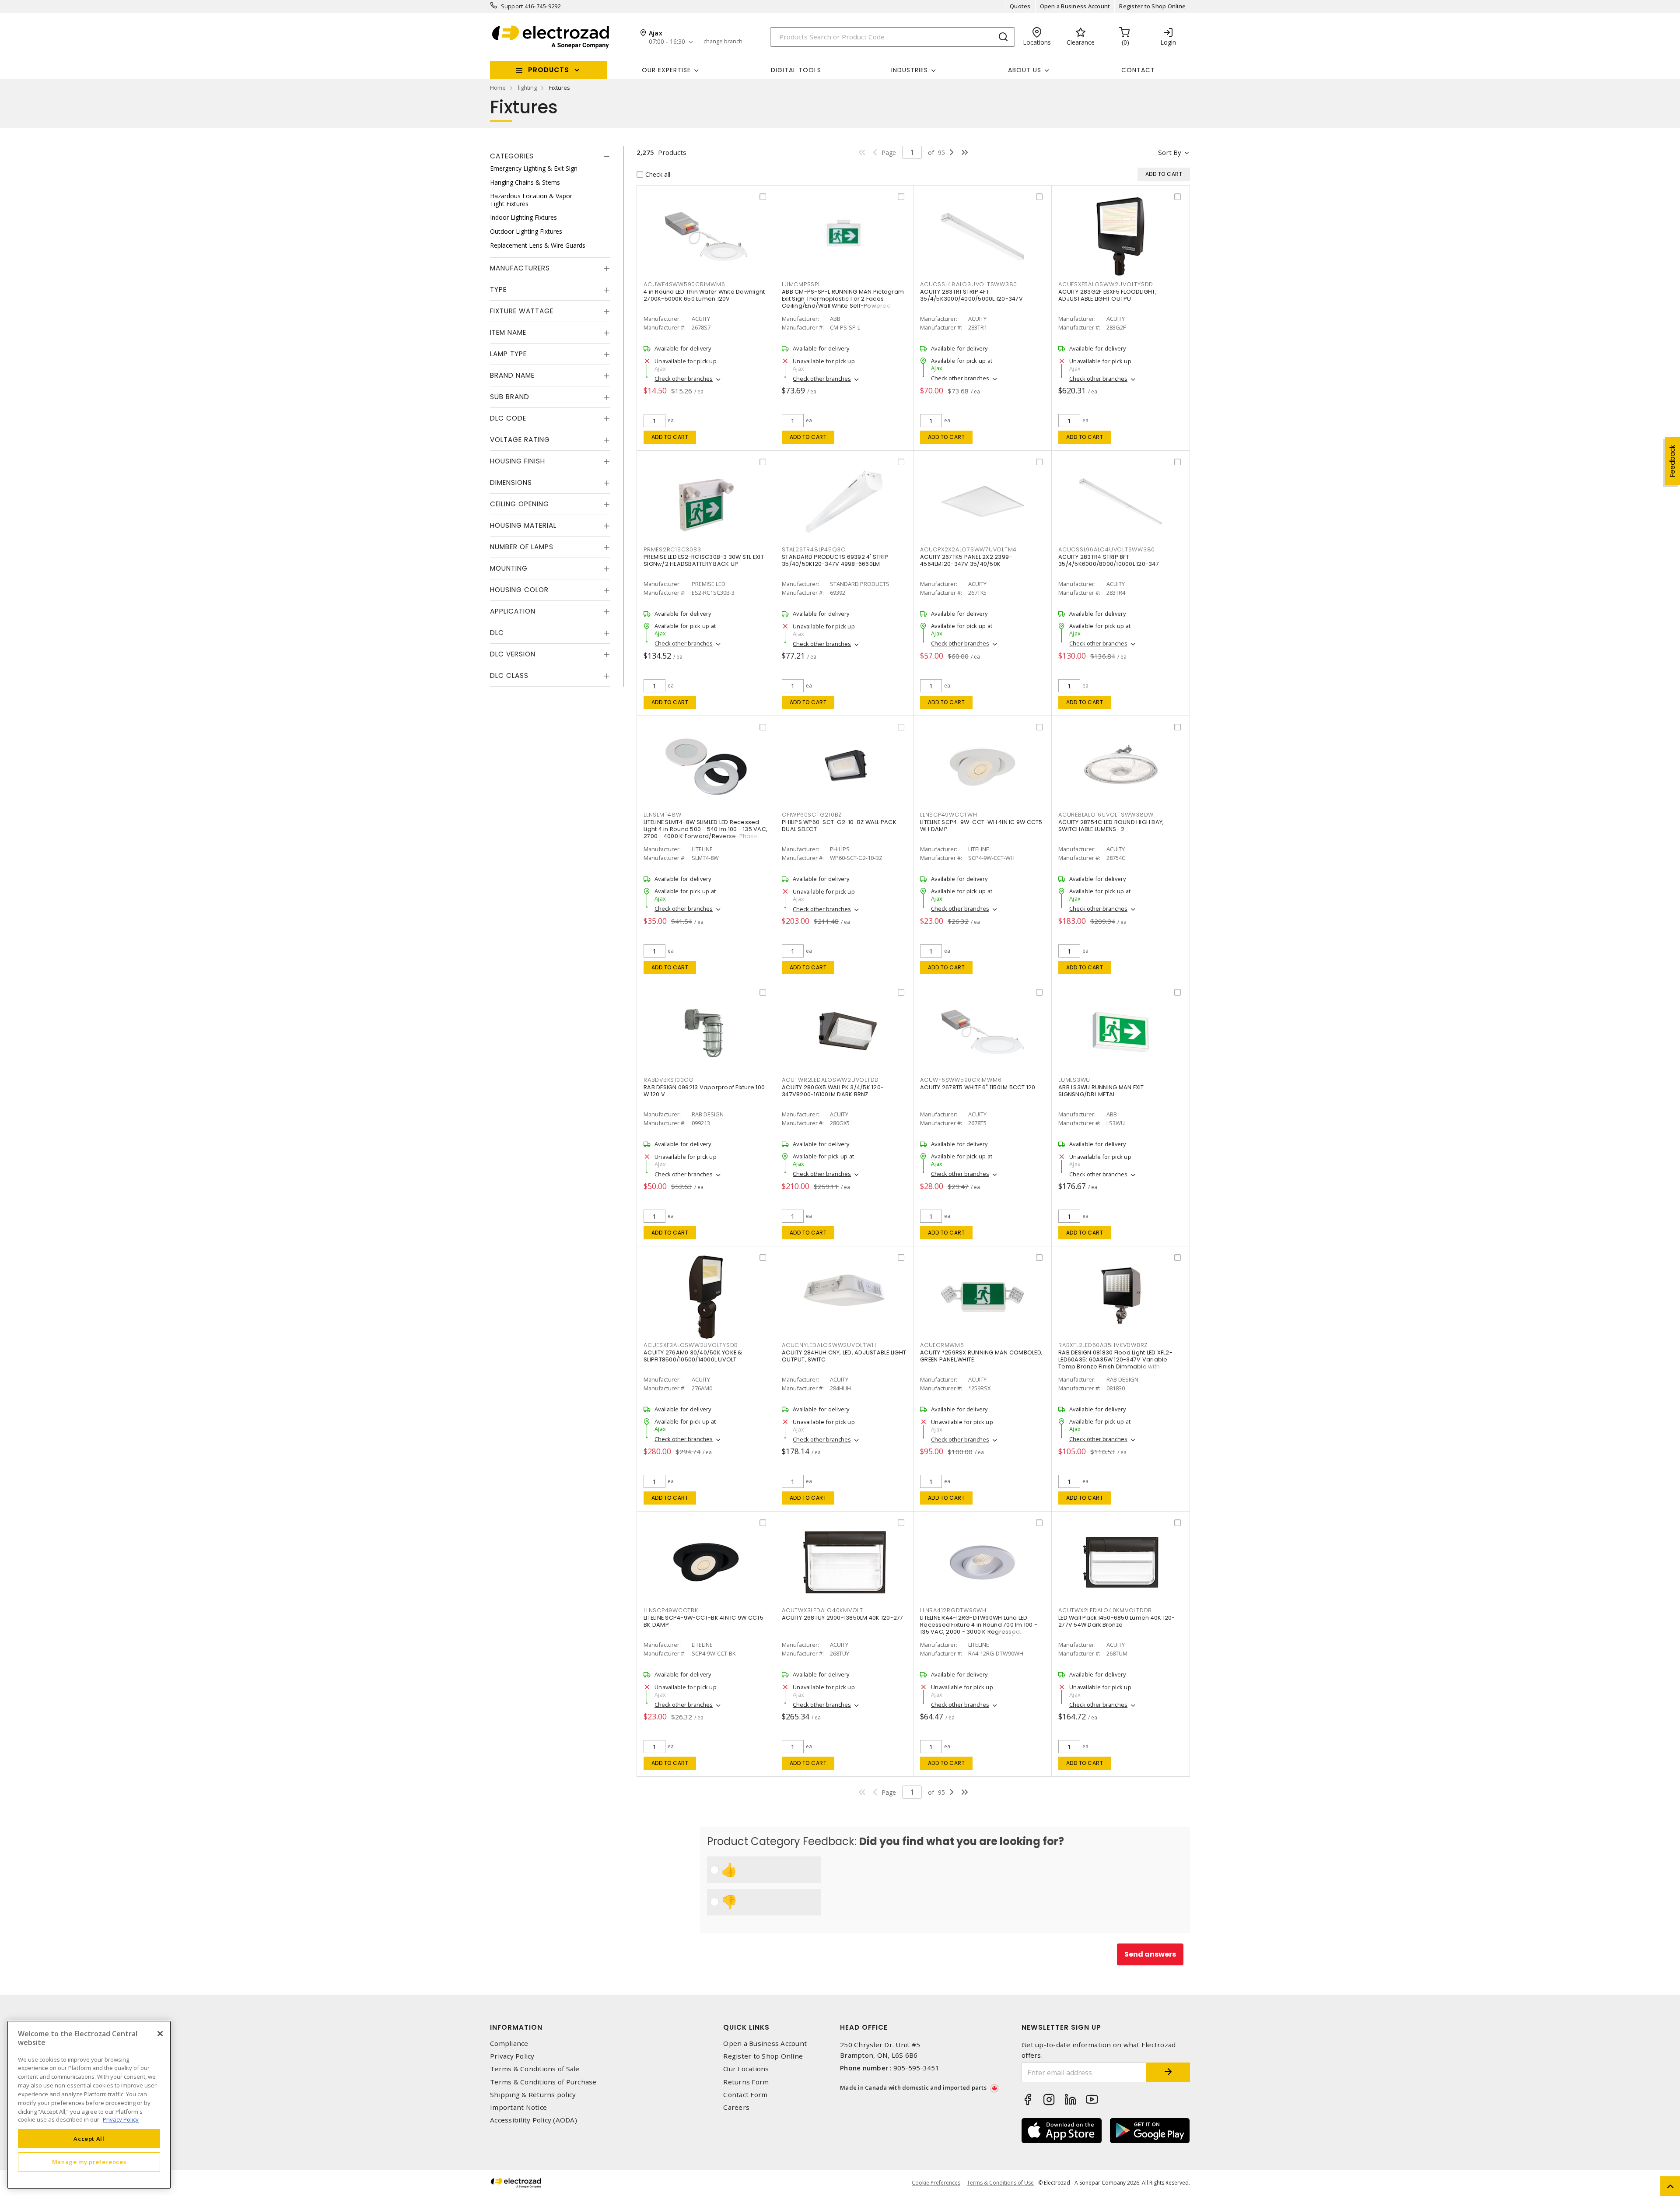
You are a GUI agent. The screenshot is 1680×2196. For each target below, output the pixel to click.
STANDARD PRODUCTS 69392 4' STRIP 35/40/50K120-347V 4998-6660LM (835, 560)
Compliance (509, 2043)
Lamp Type (508, 354)
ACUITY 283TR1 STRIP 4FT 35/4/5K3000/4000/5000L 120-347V (971, 295)
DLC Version (513, 654)
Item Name (508, 332)
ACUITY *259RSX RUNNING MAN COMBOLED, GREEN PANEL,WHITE (981, 1356)
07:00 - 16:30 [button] (667, 42)
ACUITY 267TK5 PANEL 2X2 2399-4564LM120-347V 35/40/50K (966, 560)
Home (498, 88)
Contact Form (745, 2095)
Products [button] (549, 70)
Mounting (509, 568)
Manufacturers (520, 268)
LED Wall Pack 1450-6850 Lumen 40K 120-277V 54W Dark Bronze (1117, 1621)
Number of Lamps (522, 547)
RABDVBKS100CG (669, 1080)
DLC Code (508, 418)
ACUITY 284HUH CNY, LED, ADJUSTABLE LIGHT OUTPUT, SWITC (844, 1356)
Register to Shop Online (1152, 6)
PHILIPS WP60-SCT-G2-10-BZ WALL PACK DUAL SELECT (839, 826)
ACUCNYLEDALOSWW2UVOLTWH (829, 1345)
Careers (736, 2107)
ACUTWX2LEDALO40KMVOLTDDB (1105, 1610)
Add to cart (670, 437)
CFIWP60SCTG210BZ (812, 815)
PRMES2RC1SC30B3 (672, 549)
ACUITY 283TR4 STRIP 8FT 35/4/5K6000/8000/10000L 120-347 (1109, 560)
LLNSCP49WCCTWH (949, 815)
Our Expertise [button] (666, 70)
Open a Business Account (1075, 6)
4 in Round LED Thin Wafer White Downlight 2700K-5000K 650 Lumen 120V (704, 295)
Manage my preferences (89, 2162)
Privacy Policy (512, 2056)
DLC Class (509, 675)
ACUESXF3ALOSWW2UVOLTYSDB (691, 1345)
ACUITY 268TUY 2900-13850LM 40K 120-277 (843, 1618)
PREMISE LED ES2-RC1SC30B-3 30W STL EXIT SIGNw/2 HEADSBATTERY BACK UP (704, 560)
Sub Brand (510, 397)
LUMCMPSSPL (801, 284)
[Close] (160, 2034)
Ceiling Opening (520, 504)
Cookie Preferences (936, 2183)
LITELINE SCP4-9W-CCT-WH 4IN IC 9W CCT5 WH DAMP (981, 826)
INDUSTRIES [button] (910, 70)
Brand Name (512, 375)
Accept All (89, 2138)
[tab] (550, 156)
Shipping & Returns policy (533, 2095)
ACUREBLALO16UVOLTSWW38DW (1106, 815)
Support (512, 6)
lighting (527, 88)
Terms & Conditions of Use (1000, 2183)
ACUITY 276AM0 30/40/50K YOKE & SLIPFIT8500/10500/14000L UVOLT (693, 1356)
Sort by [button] (1170, 152)
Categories (512, 156)
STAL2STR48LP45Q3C (814, 549)
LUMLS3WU (1074, 1080)
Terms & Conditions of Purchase (543, 2082)
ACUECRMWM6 (942, 1345)
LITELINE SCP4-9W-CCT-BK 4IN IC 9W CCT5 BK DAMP (704, 1621)
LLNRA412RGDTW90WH (953, 1610)
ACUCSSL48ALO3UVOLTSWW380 (969, 284)
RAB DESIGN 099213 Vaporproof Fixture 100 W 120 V (704, 1091)
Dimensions (511, 482)
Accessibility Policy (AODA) (534, 2120)
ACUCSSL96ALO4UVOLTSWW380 (1107, 549)
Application (513, 611)
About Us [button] (1025, 70)
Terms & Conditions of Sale (535, 2069)
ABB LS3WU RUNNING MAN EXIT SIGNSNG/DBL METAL (1101, 1091)
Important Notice (518, 2107)
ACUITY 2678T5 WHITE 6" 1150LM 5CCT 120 (978, 1087)
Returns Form (746, 2082)
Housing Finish (518, 461)
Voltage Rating (520, 440)
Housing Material (523, 525)
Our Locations (746, 2069)
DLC (497, 633)
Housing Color (519, 590)
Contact (1138, 70)
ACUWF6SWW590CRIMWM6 (961, 1080)
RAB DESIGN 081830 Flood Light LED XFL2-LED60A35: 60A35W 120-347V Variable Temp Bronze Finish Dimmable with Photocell (1115, 1363)
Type (498, 289)
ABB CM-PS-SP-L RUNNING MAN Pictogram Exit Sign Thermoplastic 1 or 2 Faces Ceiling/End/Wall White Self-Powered (843, 299)
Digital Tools (796, 70)
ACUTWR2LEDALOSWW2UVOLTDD (830, 1080)
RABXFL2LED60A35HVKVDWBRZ (1103, 1345)
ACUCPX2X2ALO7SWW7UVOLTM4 (968, 549)
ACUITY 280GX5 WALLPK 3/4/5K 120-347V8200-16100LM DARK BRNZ (833, 1091)
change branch (723, 42)
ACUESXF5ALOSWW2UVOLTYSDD (1106, 284)
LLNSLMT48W (663, 815)
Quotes (1020, 6)
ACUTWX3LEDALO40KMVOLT (822, 1610)
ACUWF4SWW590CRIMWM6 (684, 284)
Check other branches (684, 379)
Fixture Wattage (522, 311)
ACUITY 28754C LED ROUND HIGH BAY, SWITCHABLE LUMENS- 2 (1111, 826)
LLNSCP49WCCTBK (671, 1610)
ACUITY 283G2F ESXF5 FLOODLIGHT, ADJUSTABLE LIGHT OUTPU (1108, 295)
